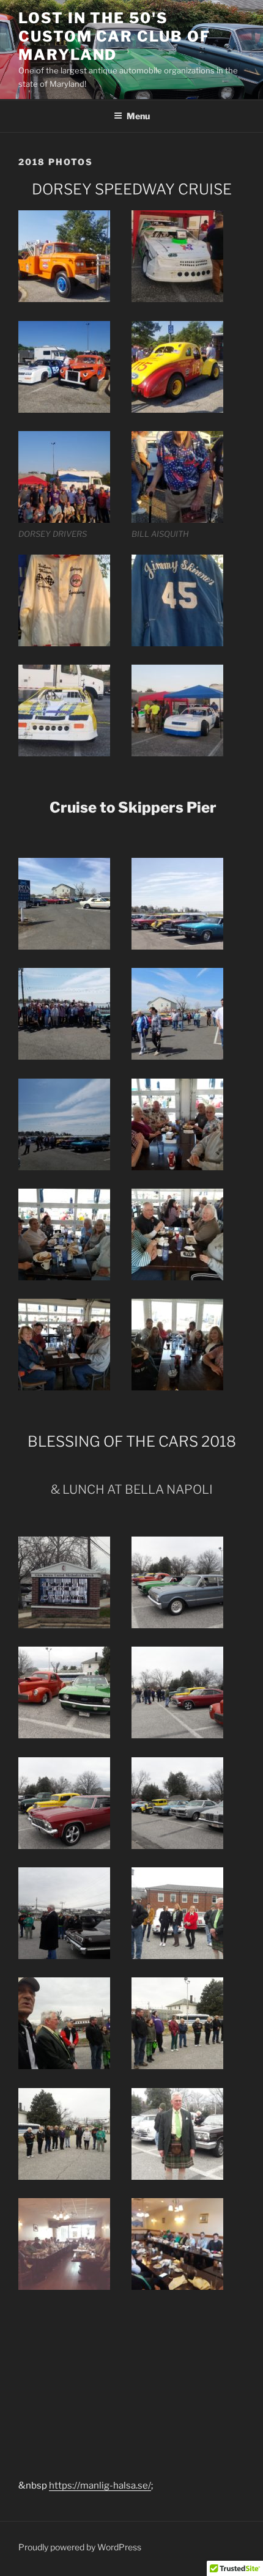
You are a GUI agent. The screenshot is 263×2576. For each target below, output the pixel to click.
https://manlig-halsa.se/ (100, 2486)
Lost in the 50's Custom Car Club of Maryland (114, 36)
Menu (138, 116)
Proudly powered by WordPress (80, 2547)
